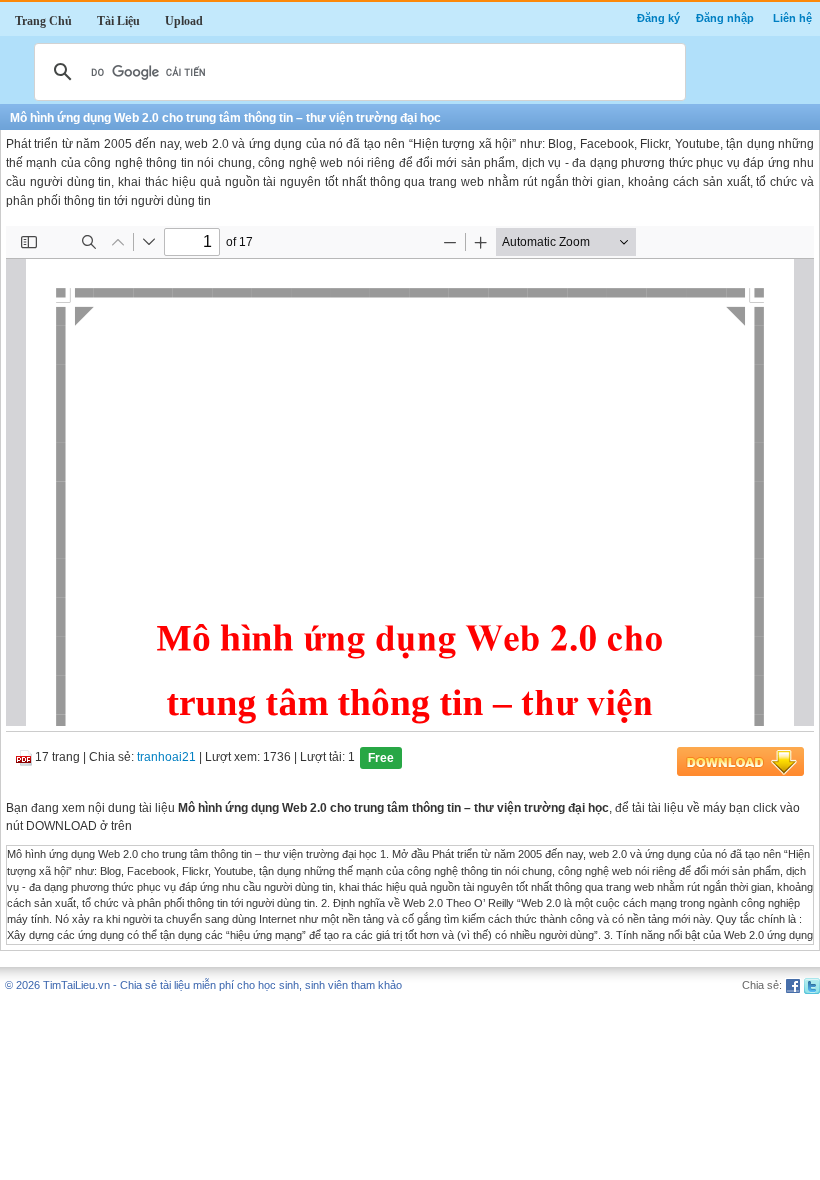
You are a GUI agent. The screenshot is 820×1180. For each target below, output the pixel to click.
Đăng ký (658, 18)
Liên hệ (792, 18)
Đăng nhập (725, 18)
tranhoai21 (166, 758)
